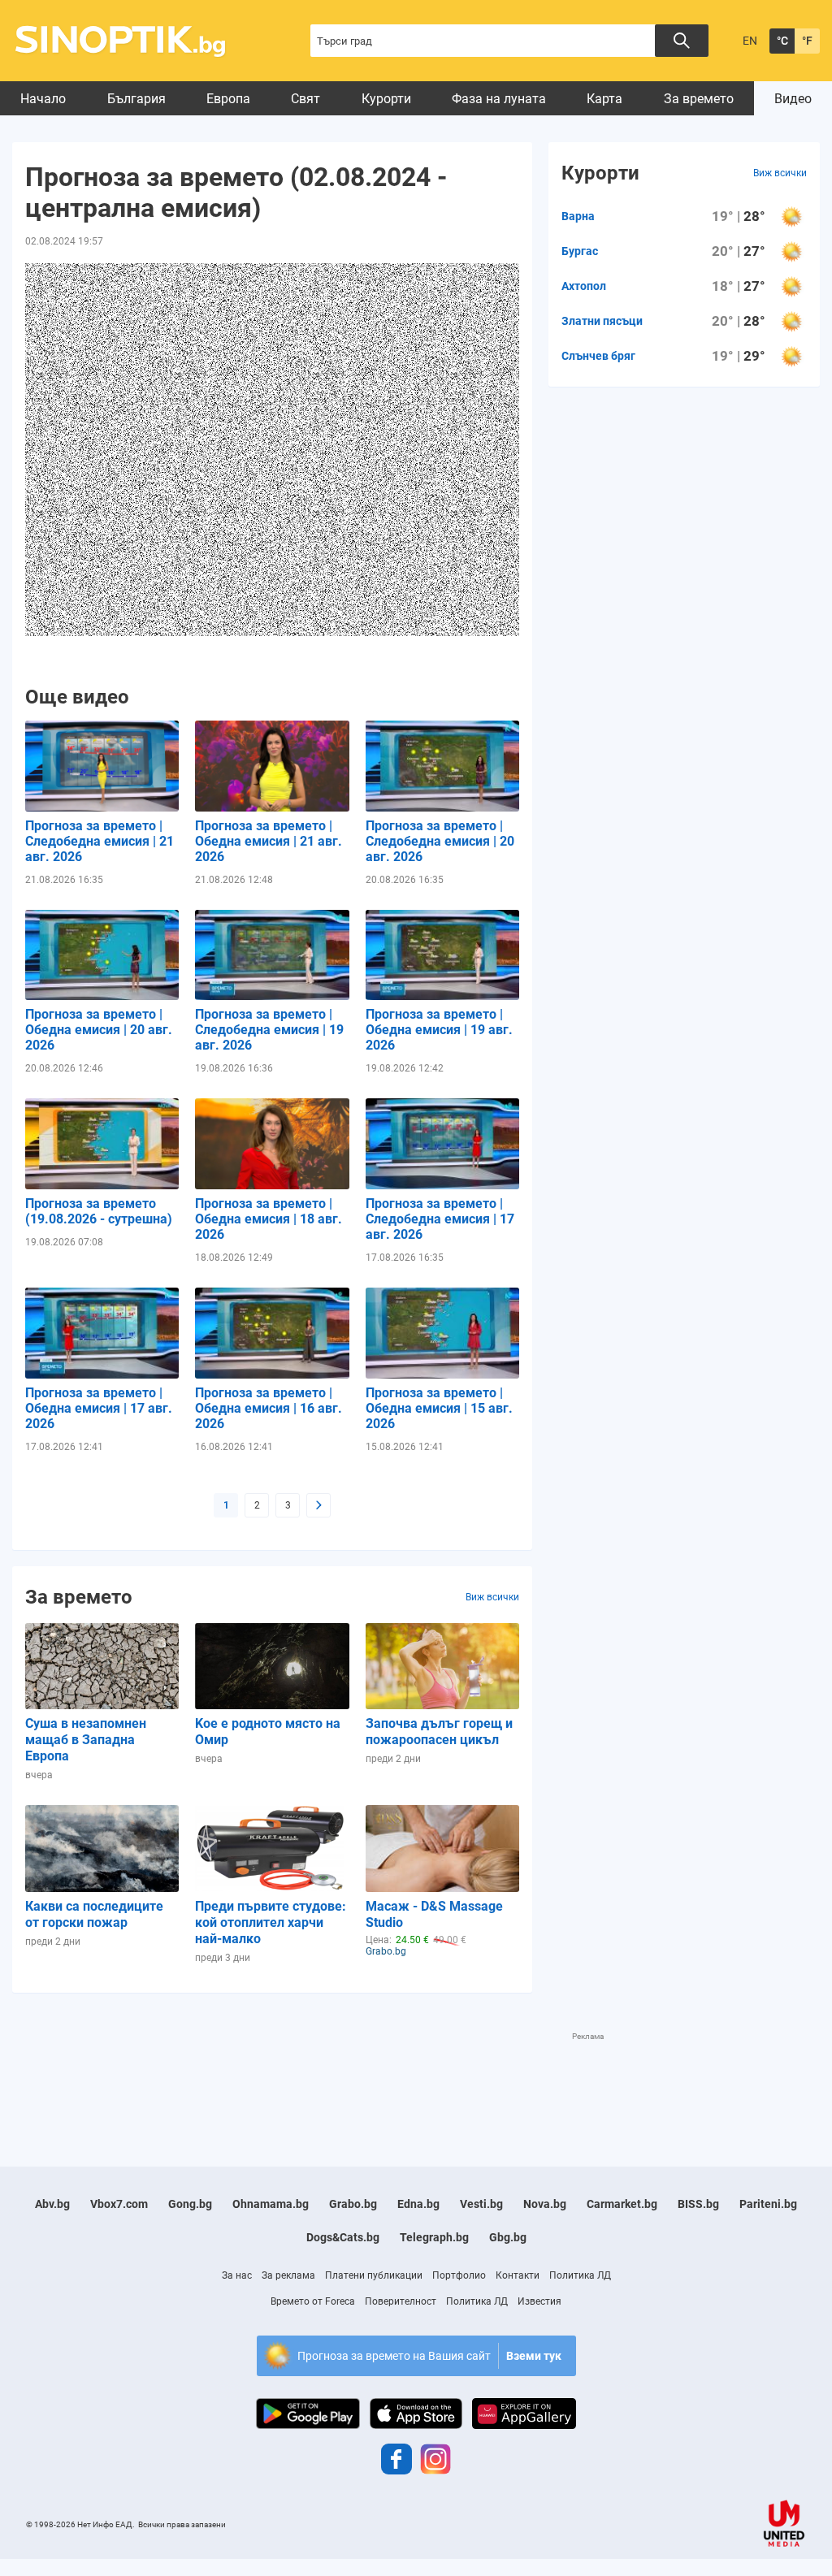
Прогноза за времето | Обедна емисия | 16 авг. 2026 (269, 1408)
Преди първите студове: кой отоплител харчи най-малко (271, 1922)
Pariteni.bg (768, 2204)
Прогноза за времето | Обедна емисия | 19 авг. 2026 (439, 1030)
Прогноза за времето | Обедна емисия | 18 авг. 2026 (269, 1219)
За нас (237, 2275)
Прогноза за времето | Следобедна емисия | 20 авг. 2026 (440, 841)
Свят (305, 99)
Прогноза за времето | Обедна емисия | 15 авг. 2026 (439, 1408)
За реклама (288, 2275)
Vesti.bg (481, 2204)
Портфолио (459, 2275)
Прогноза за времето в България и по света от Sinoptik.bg (130, 41)
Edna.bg (418, 2204)
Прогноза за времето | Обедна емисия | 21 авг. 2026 (269, 841)
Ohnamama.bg (271, 2204)
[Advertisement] (308, 2079)
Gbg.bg (508, 2237)
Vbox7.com (119, 2204)
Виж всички (492, 1597)
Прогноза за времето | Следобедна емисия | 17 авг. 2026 (440, 1219)
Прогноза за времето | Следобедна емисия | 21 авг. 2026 (100, 841)
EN (750, 41)
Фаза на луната (499, 99)
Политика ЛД (580, 2275)
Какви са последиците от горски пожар (94, 1914)
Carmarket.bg (622, 2204)
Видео (793, 99)
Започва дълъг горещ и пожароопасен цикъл (439, 1732)
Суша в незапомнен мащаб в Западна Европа (86, 1740)
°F (807, 41)
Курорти (386, 99)
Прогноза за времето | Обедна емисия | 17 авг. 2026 (99, 1408)
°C (782, 41)
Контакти (518, 2275)
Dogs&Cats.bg (343, 2237)
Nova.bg (545, 2204)
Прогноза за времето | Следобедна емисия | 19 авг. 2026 (269, 1030)
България (136, 99)
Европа (228, 99)
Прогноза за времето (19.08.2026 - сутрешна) (99, 1211)
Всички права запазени (182, 2524)
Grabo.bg (353, 2204)
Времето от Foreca (313, 2301)
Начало (43, 99)
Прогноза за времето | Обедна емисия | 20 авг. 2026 (99, 1030)
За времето (699, 99)
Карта (604, 99)
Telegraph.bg (434, 2237)
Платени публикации (374, 2275)
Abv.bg (52, 2204)
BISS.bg (698, 2204)
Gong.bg (190, 2204)
